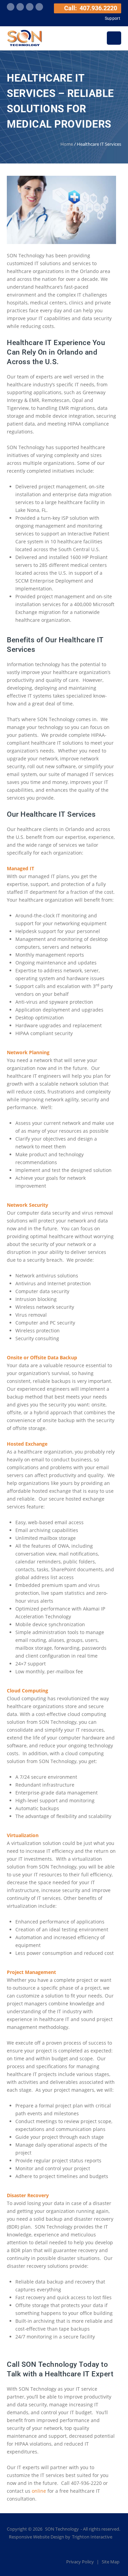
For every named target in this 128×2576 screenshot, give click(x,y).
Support (112, 18)
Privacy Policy (81, 2562)
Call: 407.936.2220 (90, 8)
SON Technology (62, 2529)
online (39, 2491)
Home (67, 144)
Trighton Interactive (92, 2537)
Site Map (111, 2562)
